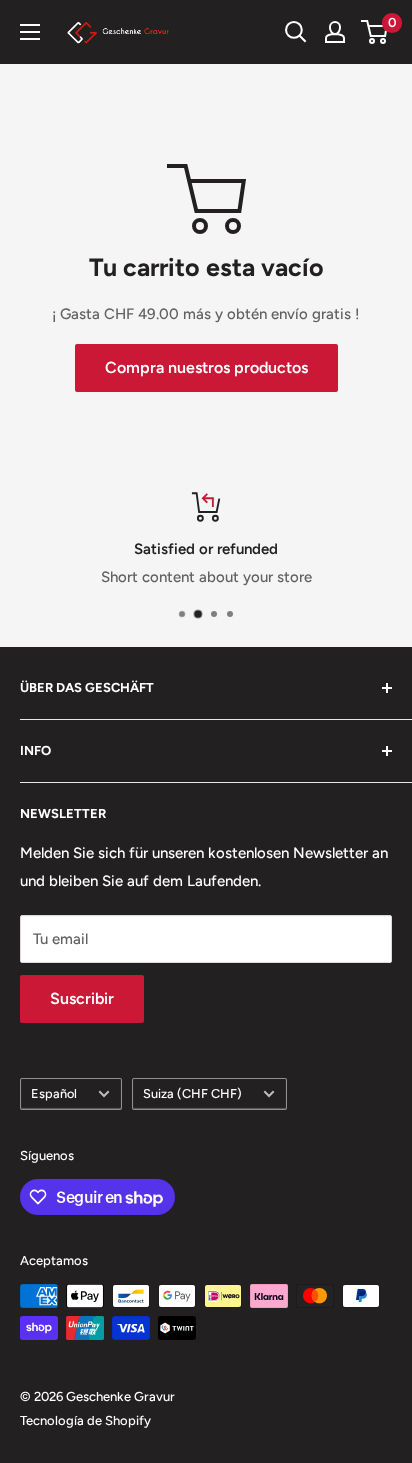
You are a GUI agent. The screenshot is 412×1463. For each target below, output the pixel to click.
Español (54, 1093)
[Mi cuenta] (335, 32)
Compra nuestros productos (206, 367)
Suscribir (82, 998)
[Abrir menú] (30, 32)
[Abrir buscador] (296, 32)
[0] (375, 32)
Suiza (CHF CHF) (192, 1093)
